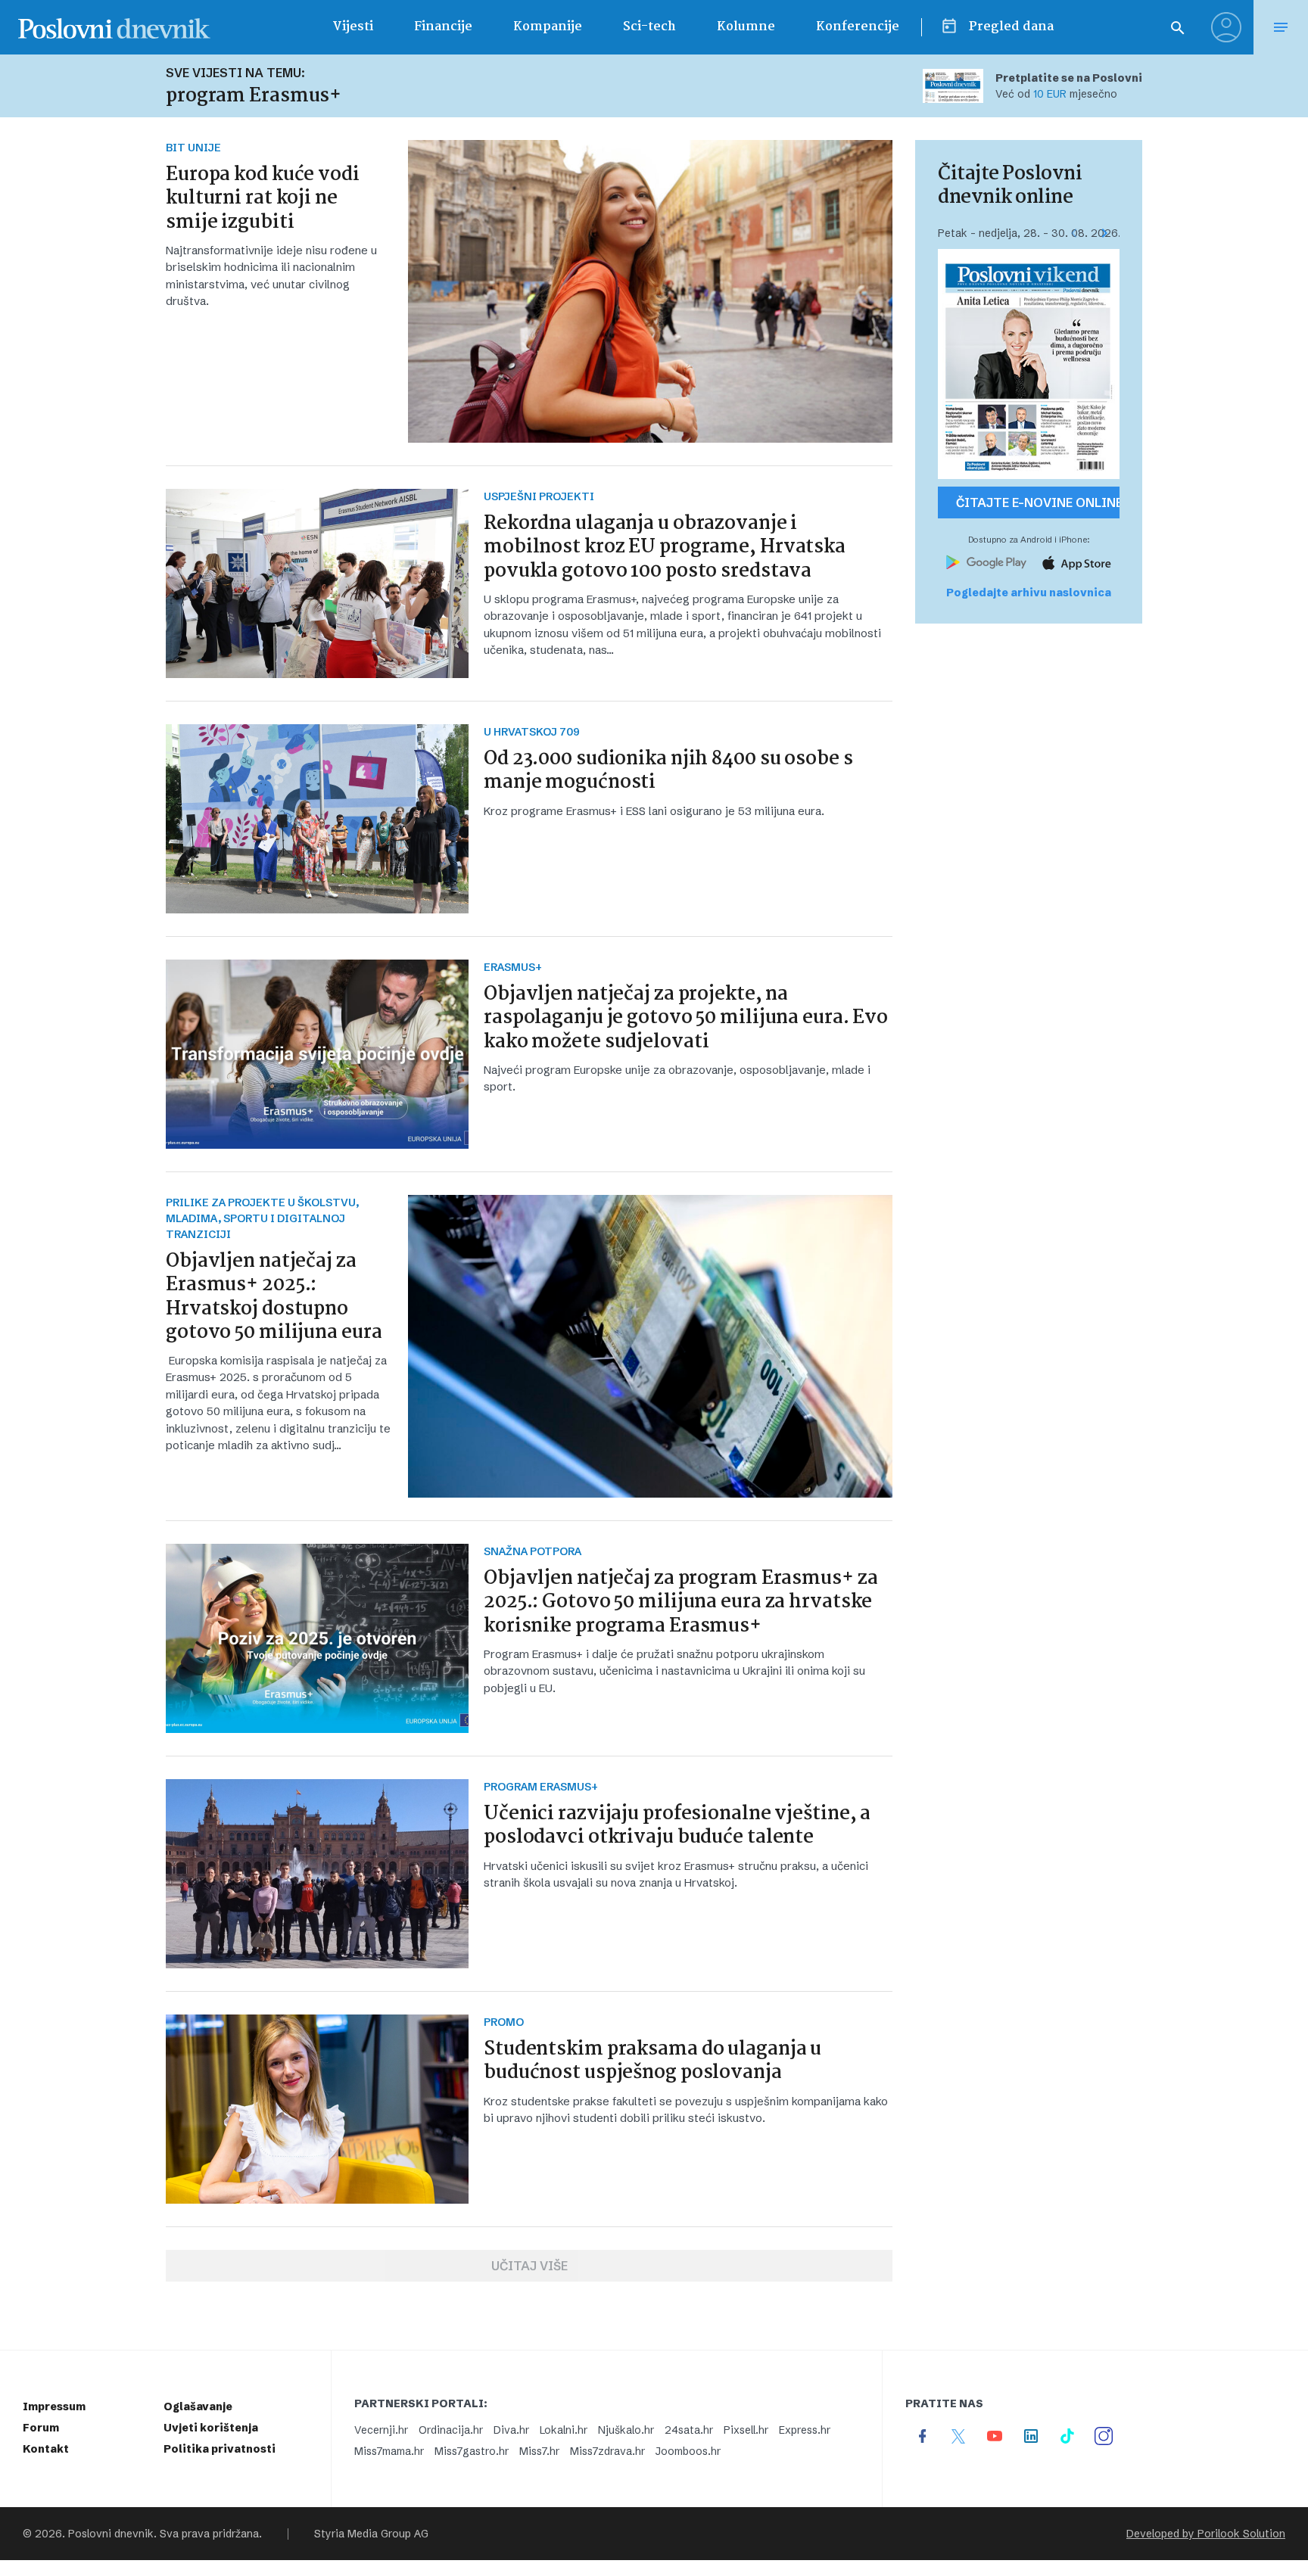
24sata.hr (689, 2430)
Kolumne (746, 27)
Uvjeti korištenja (211, 2428)
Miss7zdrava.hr (607, 2451)
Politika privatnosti (220, 2449)
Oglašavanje (198, 2406)
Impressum (54, 2406)
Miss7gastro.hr (472, 2451)
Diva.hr (511, 2430)
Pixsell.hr (746, 2430)
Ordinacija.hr (451, 2430)
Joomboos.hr (688, 2451)
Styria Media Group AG (371, 2534)
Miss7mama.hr (389, 2451)
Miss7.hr (539, 2451)
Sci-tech (649, 27)
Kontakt (46, 2449)
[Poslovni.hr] (114, 27)
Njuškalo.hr (626, 2430)
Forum (41, 2428)
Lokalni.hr (564, 2430)
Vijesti (353, 27)
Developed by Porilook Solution (1206, 2534)
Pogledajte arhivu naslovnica (1029, 593)
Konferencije (858, 27)
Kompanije (548, 27)
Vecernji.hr (381, 2430)
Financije (443, 27)
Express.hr (805, 2430)
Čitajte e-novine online (1038, 502)
